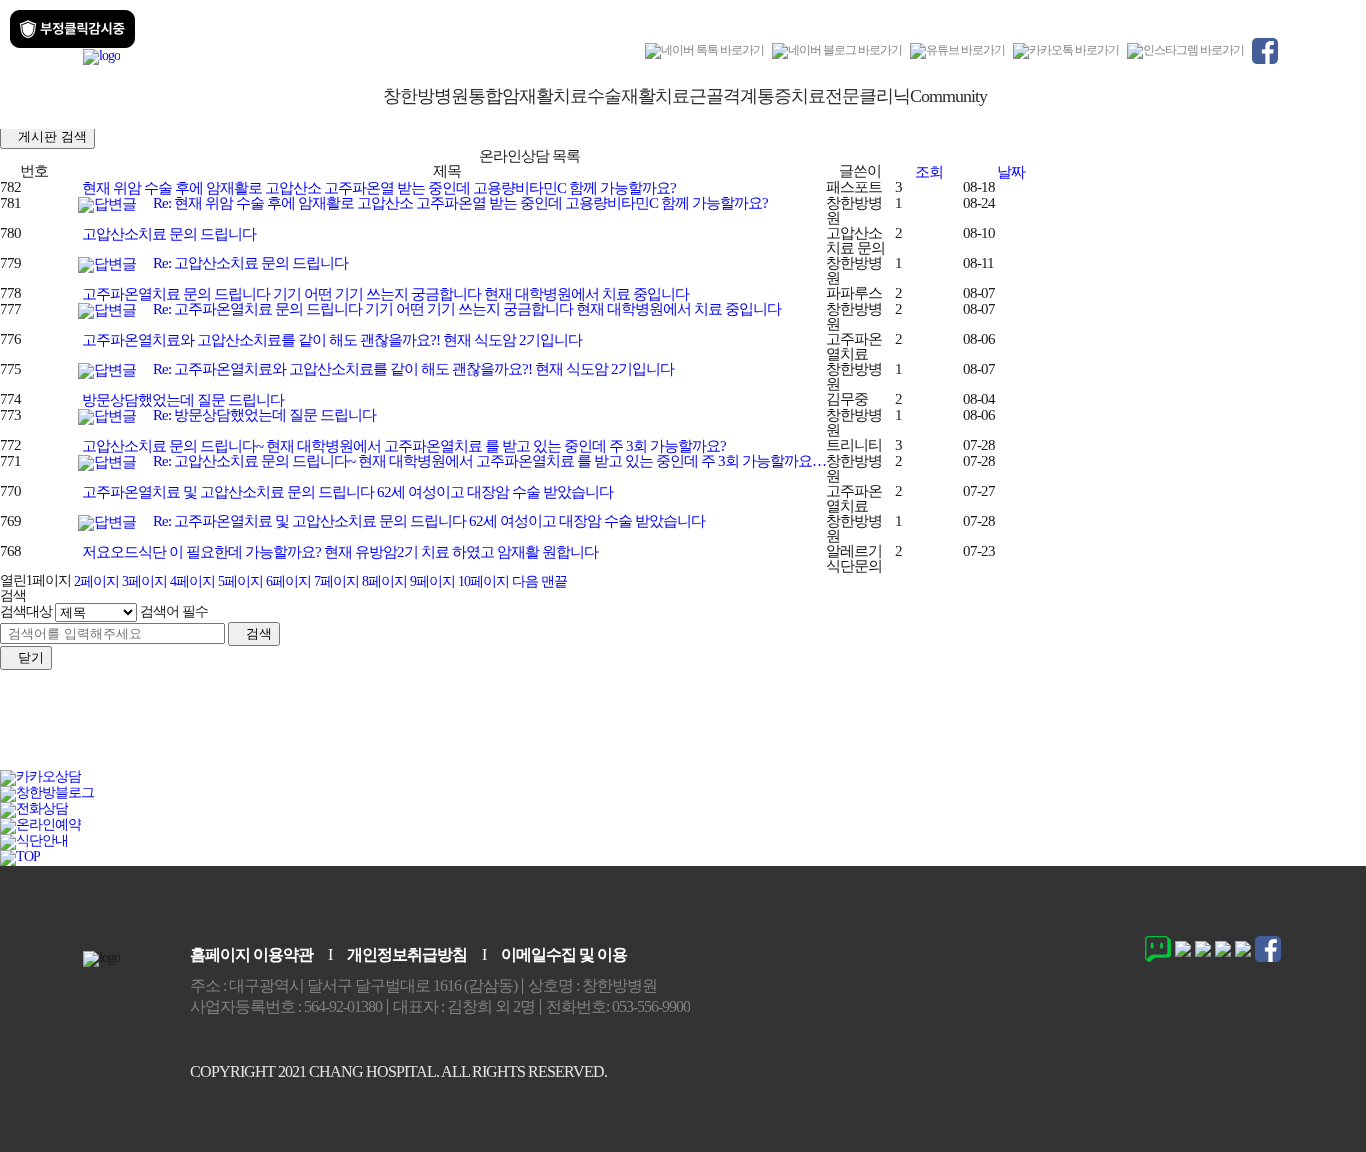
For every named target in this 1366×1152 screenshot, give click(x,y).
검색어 (174, 611)
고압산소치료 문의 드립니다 (167, 234)
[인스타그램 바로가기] (1185, 50)
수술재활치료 (638, 96)
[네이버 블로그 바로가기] (837, 50)
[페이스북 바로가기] (1265, 50)
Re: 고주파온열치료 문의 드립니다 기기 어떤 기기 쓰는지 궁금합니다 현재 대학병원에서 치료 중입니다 (465, 309)
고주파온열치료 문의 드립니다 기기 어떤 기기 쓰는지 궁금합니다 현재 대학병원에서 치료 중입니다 (384, 294)
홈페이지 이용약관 (251, 955)
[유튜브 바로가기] (957, 50)
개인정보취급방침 (407, 955)
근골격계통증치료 (757, 96)
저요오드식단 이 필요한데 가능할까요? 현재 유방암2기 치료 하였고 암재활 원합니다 (338, 552)
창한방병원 (425, 96)
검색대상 (26, 611)
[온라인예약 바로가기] (40, 824)
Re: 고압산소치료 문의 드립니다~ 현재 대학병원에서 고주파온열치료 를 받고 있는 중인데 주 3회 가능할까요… (488, 461)
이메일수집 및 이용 (564, 955)
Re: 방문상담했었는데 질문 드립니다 (263, 415)
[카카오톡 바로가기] (1066, 50)
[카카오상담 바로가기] (40, 776)
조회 (929, 172)
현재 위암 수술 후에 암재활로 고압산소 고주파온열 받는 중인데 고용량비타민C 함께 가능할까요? (377, 188)
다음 (525, 581)
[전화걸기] (34, 808)
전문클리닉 (867, 96)
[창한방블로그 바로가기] (47, 792)
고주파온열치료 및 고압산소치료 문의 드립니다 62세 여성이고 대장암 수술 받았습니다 (346, 492)
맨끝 (554, 581)
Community (948, 96)
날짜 (1011, 172)
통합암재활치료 (527, 96)
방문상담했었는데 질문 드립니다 (181, 400)
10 (483, 581)
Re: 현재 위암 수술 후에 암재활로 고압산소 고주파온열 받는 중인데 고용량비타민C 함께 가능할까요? (459, 203)
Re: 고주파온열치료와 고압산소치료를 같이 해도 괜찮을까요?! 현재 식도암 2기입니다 (412, 369)
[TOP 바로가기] (20, 856)
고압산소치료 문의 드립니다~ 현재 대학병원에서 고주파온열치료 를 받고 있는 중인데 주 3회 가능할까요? (402, 446)
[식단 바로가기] (34, 840)
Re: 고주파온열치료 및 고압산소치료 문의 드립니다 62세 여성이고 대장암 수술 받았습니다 (427, 521)
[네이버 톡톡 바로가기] (704, 50)
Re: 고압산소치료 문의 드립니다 (249, 263)
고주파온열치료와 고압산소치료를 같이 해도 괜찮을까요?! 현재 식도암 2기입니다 (330, 340)
